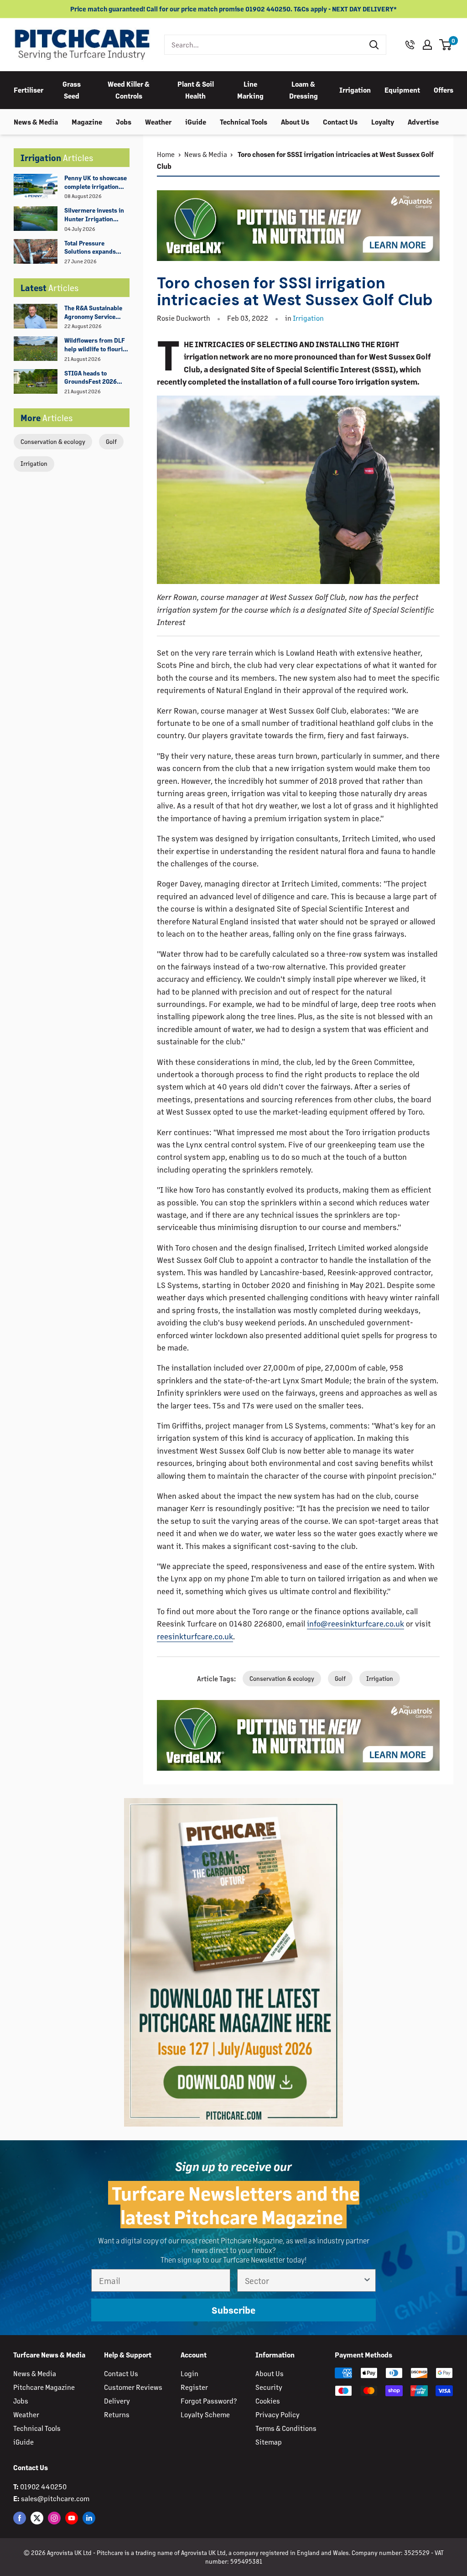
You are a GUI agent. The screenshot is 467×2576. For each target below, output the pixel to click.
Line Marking (250, 90)
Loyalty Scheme (205, 2414)
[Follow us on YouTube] (72, 2518)
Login (189, 2373)
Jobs (124, 122)
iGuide (196, 122)
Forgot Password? (209, 2401)
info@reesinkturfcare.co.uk (355, 1623)
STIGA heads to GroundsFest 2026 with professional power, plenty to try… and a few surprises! (94, 378)
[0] (446, 45)
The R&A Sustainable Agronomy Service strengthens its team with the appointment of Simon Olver (94, 313)
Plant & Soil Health (196, 90)
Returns (117, 2414)
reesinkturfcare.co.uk (195, 1636)
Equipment (402, 90)
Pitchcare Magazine (44, 2387)
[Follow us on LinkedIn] (89, 2518)
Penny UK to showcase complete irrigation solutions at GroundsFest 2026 (96, 183)
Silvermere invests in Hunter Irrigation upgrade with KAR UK (94, 215)
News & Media (36, 122)
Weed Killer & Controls (129, 90)
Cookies (268, 2401)
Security (269, 2387)
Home (166, 154)
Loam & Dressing (304, 90)
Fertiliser (29, 90)
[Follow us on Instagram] (54, 2518)
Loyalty (383, 122)
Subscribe (233, 2310)
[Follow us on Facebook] (20, 2518)
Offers (444, 90)
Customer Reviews (133, 2387)
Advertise (423, 122)
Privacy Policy (278, 2414)
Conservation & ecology (53, 441)
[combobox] (264, 45)
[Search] (374, 45)
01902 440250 (43, 2486)
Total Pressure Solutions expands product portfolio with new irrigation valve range (95, 248)
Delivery (117, 2401)
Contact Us (340, 122)
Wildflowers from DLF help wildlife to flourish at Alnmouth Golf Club (97, 345)
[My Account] (427, 45)
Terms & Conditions (286, 2428)
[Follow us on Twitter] (37, 2518)
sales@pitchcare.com (55, 2498)
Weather (158, 122)
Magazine (87, 122)
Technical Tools (244, 122)
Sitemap (269, 2442)
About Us (295, 122)
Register (194, 2387)
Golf (111, 441)
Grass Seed (72, 90)
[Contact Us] (410, 45)
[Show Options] (367, 2280)
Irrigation (355, 90)
